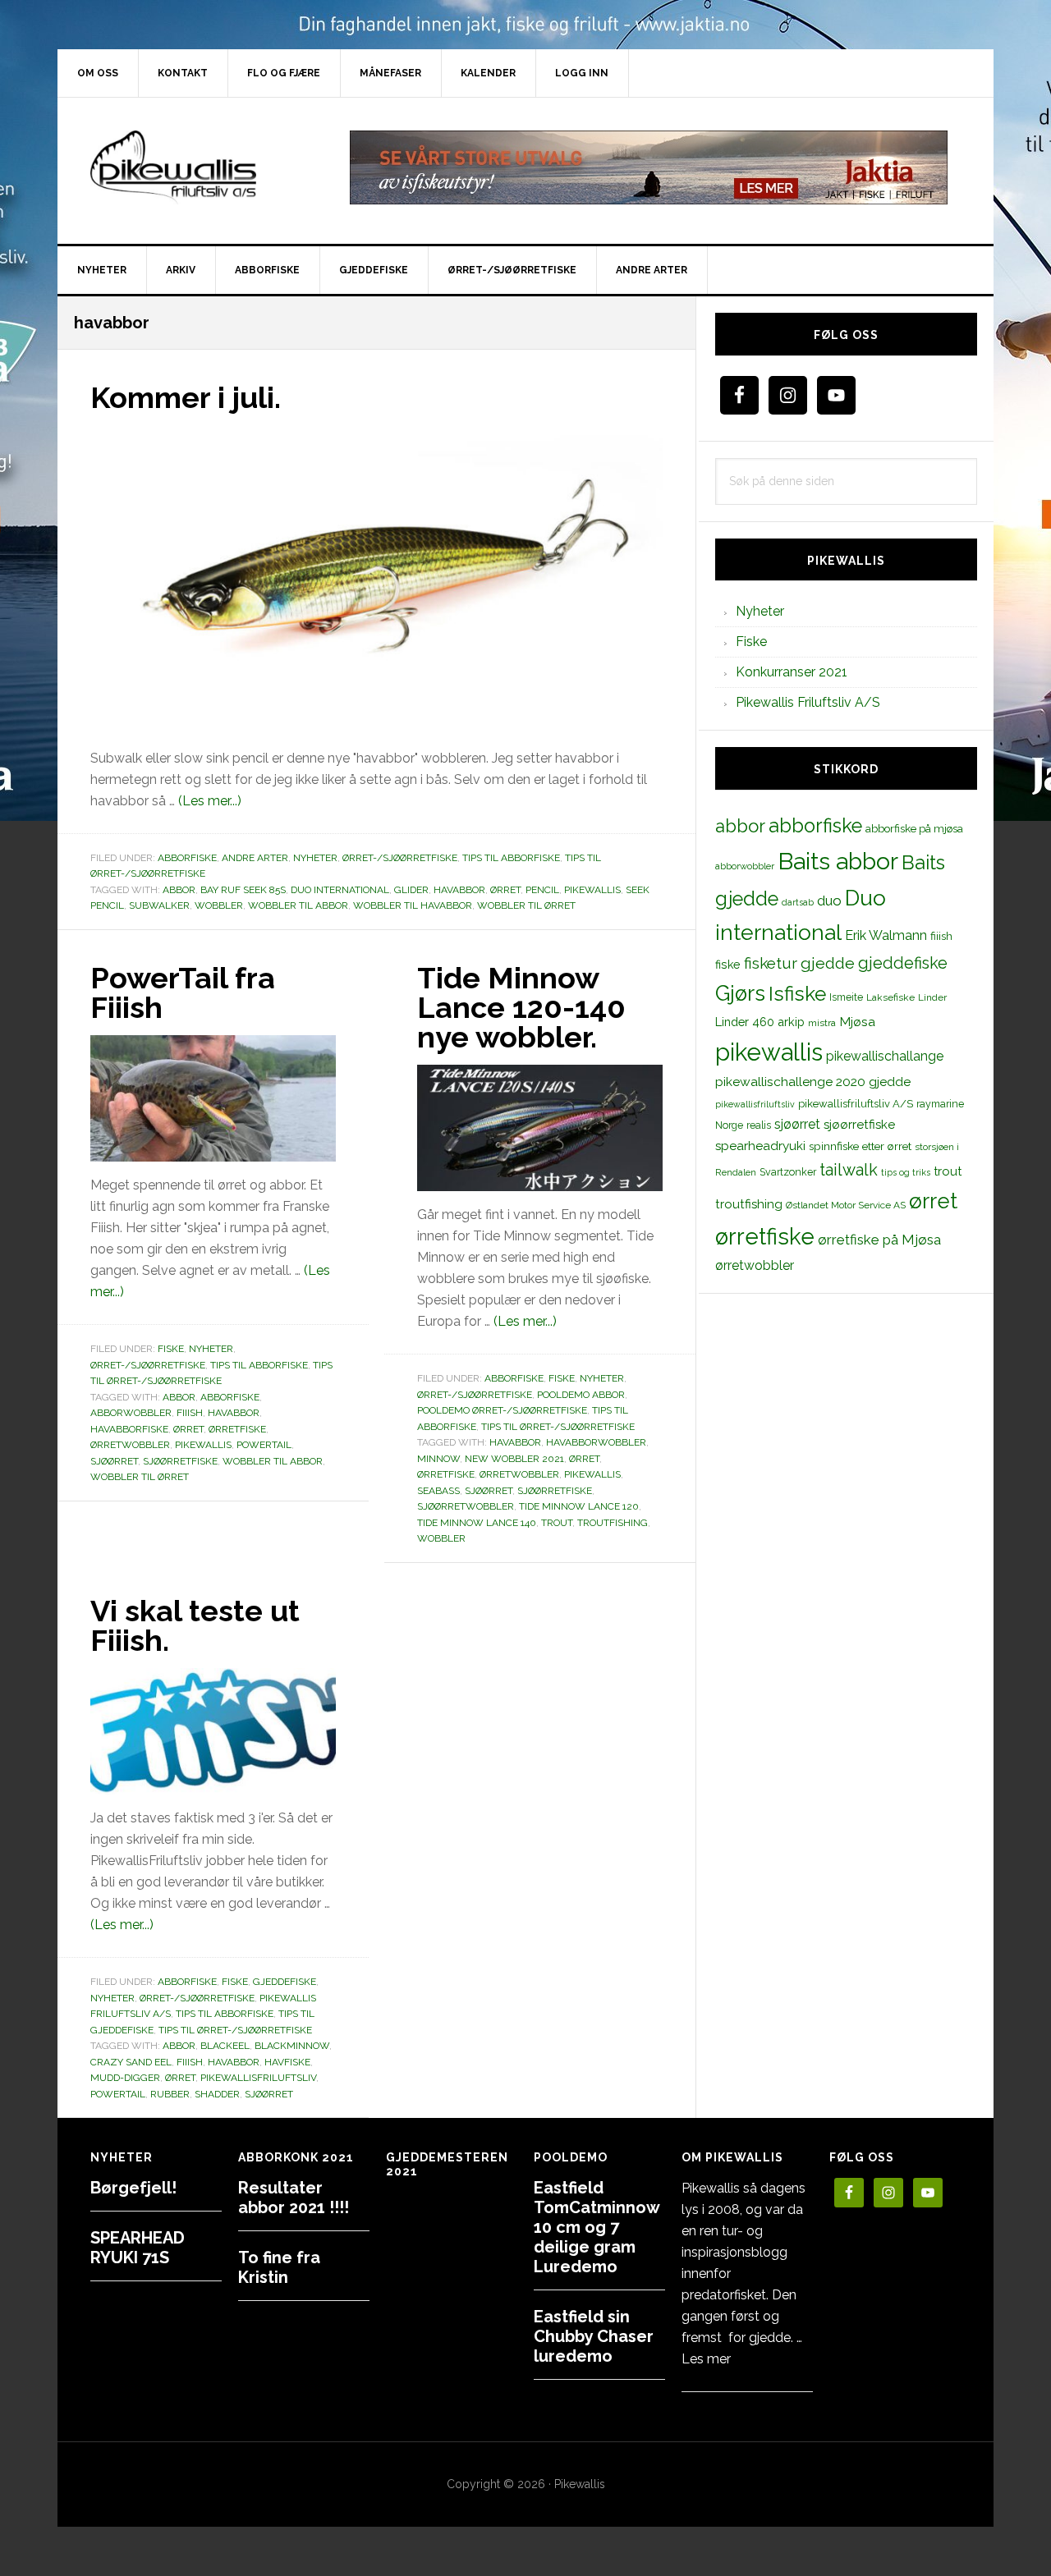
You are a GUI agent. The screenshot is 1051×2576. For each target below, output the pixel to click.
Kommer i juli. (186, 397)
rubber (170, 2094)
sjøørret (114, 1461)
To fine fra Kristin (279, 2267)
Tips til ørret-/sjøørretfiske (558, 1427)
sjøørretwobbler (466, 1506)
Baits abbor (838, 861)
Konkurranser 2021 (792, 672)
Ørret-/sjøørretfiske (400, 858)
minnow (438, 1459)
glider (411, 890)
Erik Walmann (886, 935)
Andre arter (255, 858)
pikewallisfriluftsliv (258, 2078)
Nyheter (315, 858)
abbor (179, 890)
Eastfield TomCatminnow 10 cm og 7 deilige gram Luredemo (597, 2227)
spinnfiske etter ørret (860, 1146)
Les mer (706, 2359)
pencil (542, 890)
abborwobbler (131, 1413)
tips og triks (906, 1172)
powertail (264, 1445)
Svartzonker (788, 1172)
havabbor (459, 890)
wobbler (219, 905)
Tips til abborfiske (511, 858)
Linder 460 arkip (760, 1022)
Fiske (171, 1349)
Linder (932, 997)
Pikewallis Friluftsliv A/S (808, 702)
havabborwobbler (596, 1442)
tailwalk (849, 1170)
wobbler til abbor (298, 905)
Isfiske (797, 994)
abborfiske (230, 1397)
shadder (217, 2094)
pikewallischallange (885, 1056)
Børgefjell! (133, 2188)
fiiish (190, 1413)
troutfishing (613, 1523)
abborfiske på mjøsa (914, 828)
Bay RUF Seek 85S (243, 890)
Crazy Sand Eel (131, 2062)
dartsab (798, 902)
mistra (822, 1023)
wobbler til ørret (526, 905)
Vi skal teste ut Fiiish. (195, 1625)
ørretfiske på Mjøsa (879, 1240)
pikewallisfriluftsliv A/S (856, 1104)
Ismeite (846, 997)
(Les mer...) (210, 801)
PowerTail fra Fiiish (183, 992)
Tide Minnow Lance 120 (579, 1506)
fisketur (771, 963)
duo (829, 901)
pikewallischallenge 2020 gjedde (813, 1082)
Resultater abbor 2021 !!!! (294, 2198)
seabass (438, 1491)
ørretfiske (237, 1429)
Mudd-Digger (125, 2078)
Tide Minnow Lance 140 (477, 1523)
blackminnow (292, 2046)
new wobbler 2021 (514, 1459)
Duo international (340, 890)
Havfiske (287, 2062)
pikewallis (592, 890)
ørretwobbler (130, 1445)
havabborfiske (129, 1429)
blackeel (225, 2046)
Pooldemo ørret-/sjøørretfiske (502, 1410)
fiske (728, 965)
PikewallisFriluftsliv (197, 167)
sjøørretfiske (180, 1461)
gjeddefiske (903, 963)
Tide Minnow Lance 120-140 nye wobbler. (521, 1007)
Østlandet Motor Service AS (846, 1205)
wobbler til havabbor (413, 905)
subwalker (159, 905)
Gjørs (740, 993)
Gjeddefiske (285, 1982)
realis (759, 1125)
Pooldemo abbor (581, 1395)
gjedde (828, 963)
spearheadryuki (760, 1146)
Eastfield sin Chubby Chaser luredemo (594, 2336)
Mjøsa (857, 1022)
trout (557, 1523)
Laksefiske (890, 997)
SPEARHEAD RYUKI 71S (138, 2248)
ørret (505, 890)
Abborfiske (187, 858)
